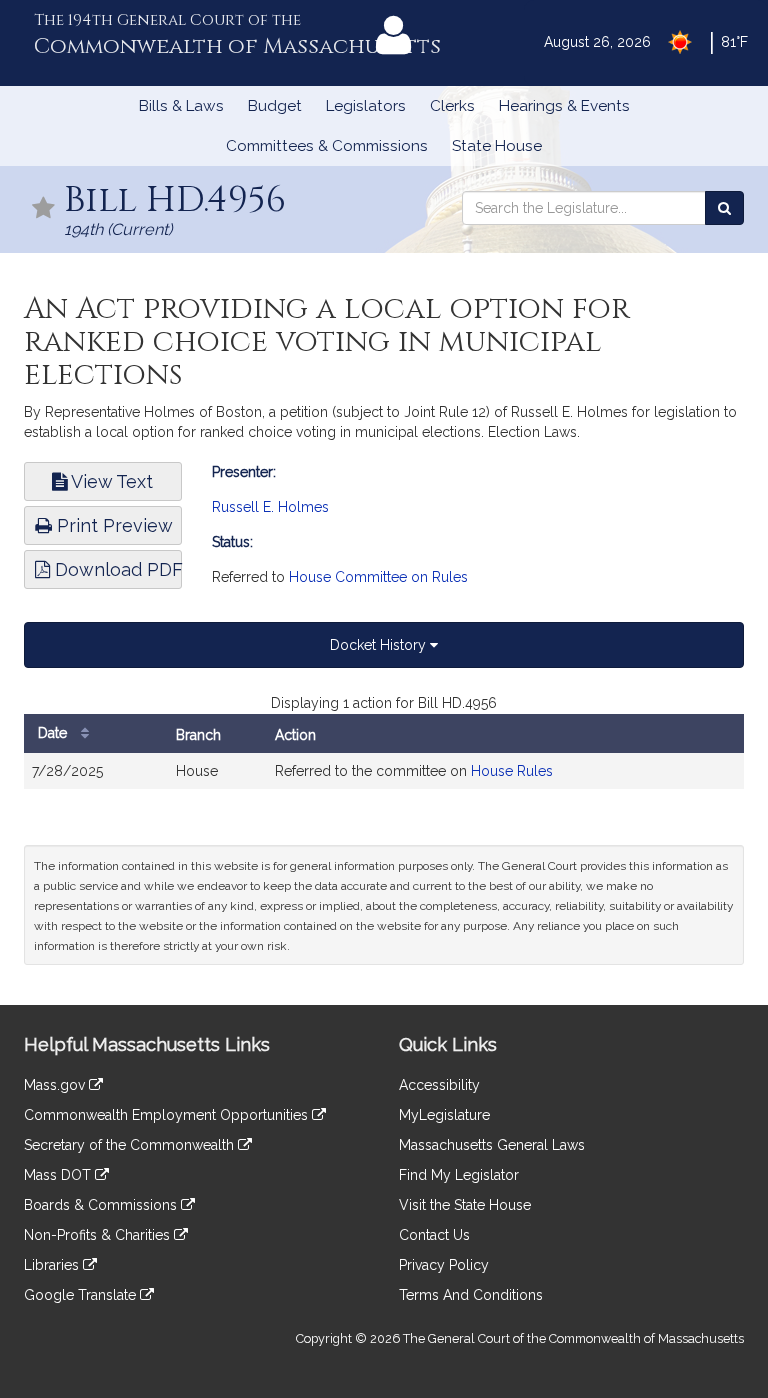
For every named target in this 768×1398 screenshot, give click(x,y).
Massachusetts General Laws (492, 1145)
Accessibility (439, 1085)
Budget (275, 106)
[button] (44, 209)
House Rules (512, 771)
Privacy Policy (444, 1265)
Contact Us (434, 1235)
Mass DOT (59, 1175)
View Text (110, 481)
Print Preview (112, 525)
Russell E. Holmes (270, 507)
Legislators (366, 106)
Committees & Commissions (327, 146)
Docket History (380, 645)
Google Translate (82, 1295)
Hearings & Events (564, 106)
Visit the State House (465, 1205)
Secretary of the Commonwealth (131, 1145)
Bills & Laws (181, 106)
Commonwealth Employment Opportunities (168, 1115)
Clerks (452, 106)
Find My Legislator (459, 1175)
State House (497, 146)
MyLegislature (444, 1115)
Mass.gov (56, 1085)
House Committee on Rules (378, 577)
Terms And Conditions (471, 1295)
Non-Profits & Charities (99, 1235)
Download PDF (116, 569)
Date (54, 733)
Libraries (53, 1265)
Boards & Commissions (102, 1205)
